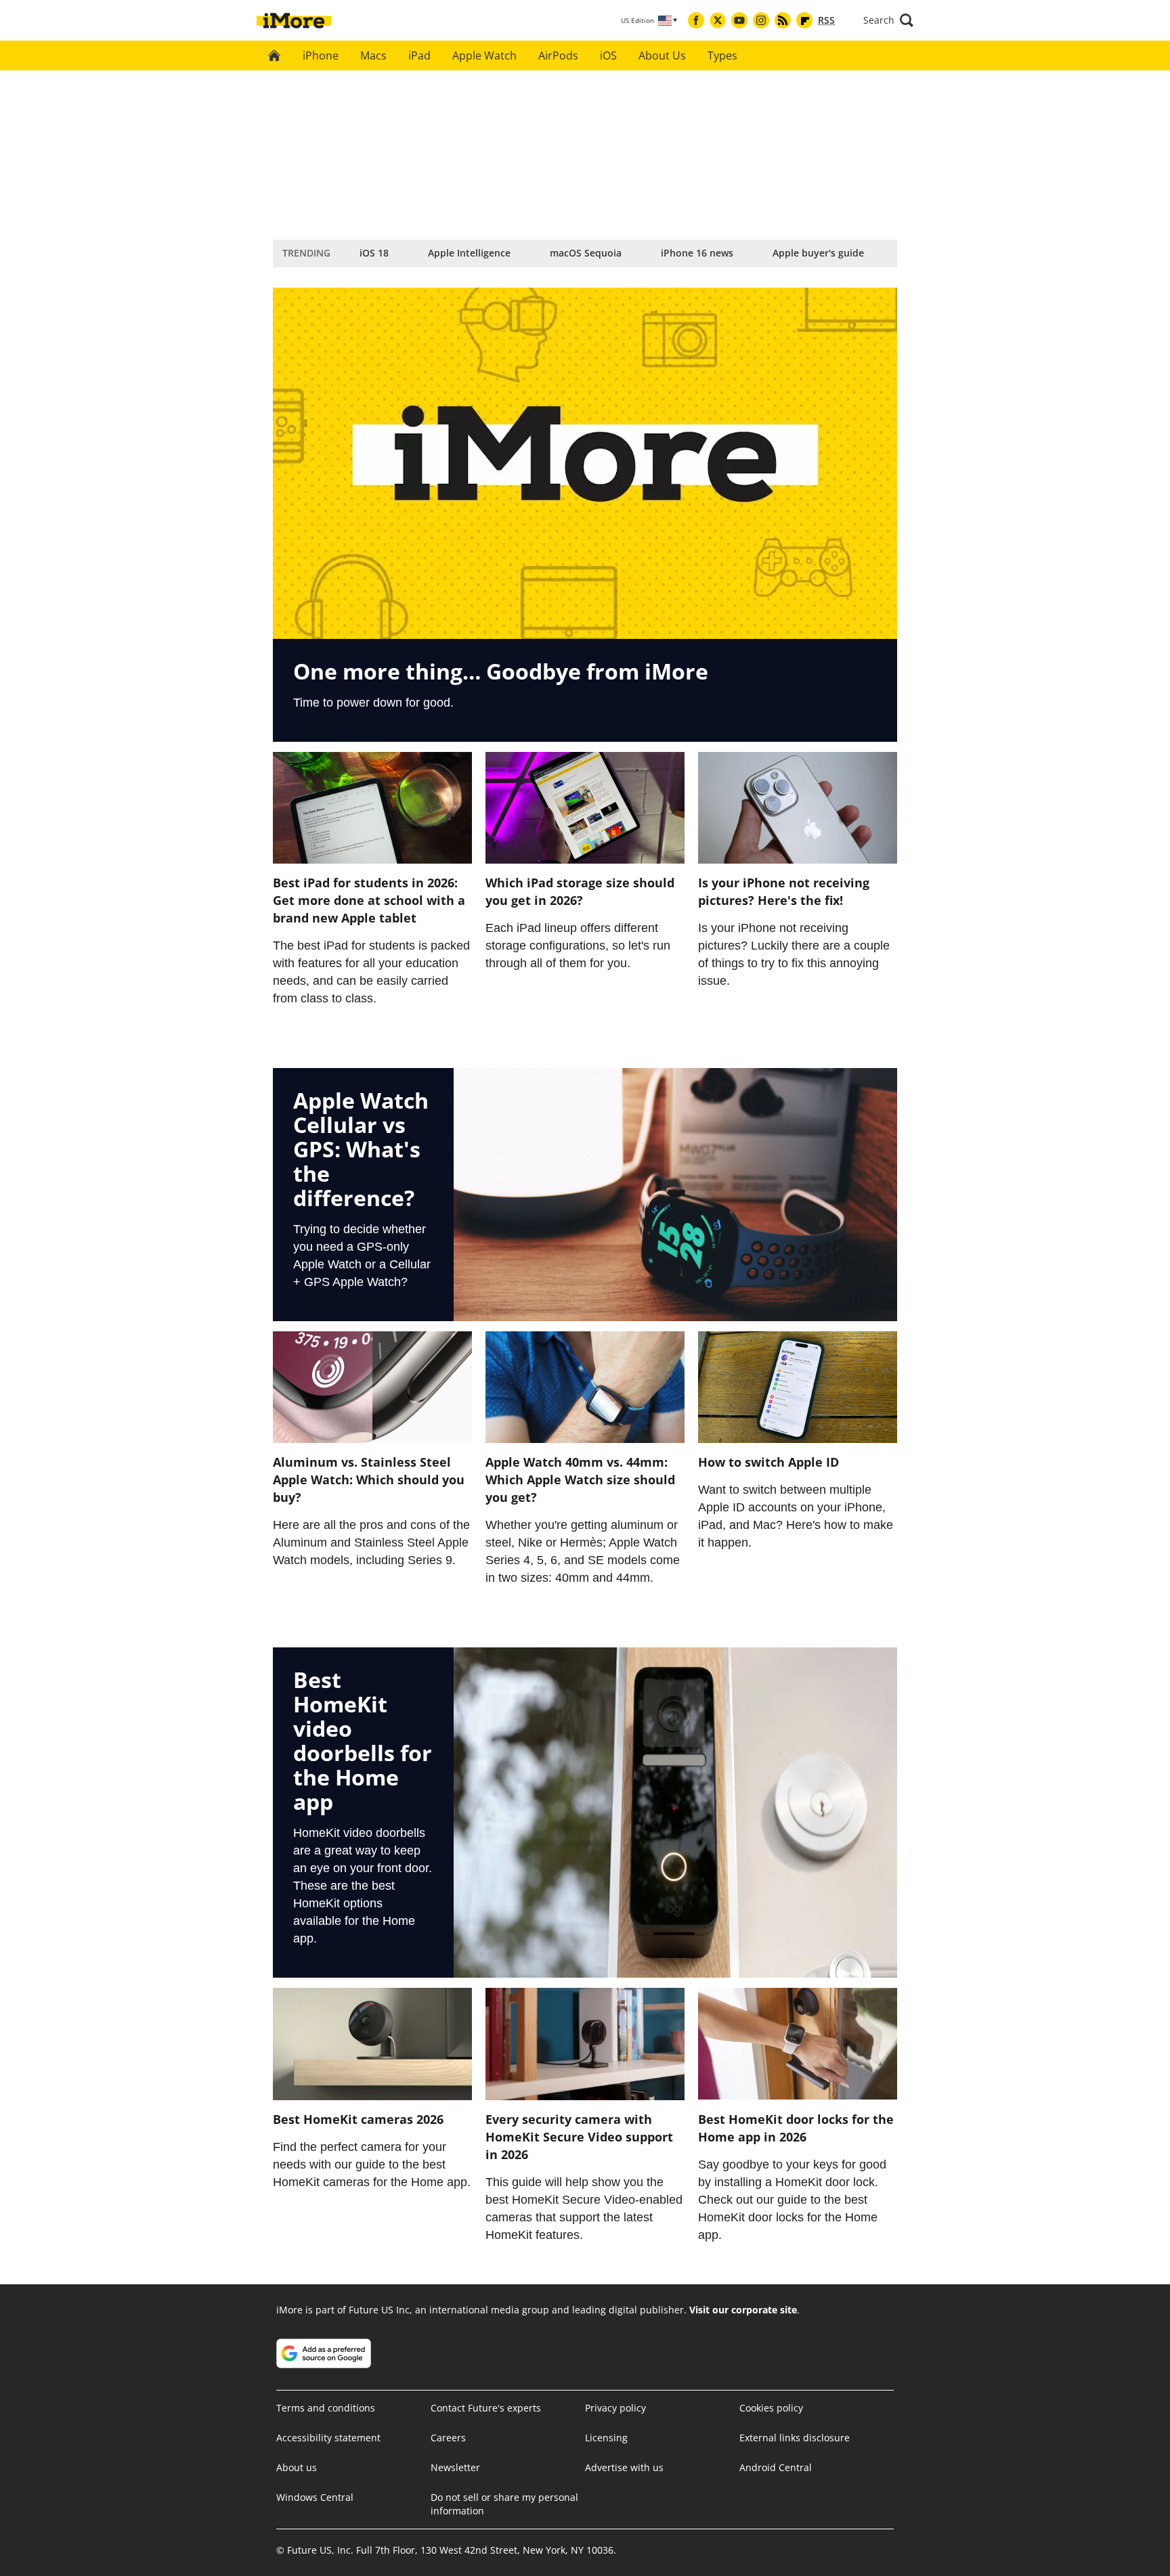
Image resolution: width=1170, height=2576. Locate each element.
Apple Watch (484, 55)
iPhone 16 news (697, 253)
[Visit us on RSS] (783, 20)
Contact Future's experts (486, 2408)
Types (722, 55)
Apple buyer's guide (818, 253)
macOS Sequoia (586, 253)
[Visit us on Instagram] (761, 20)
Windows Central (315, 2497)
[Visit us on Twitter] (718, 20)
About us (297, 2467)
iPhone (321, 55)
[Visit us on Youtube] (739, 20)
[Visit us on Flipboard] (804, 20)
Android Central (776, 2467)
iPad (419, 55)
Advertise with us (624, 2467)
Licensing (606, 2438)
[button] (888, 20)
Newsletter (455, 2467)
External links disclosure (795, 2438)
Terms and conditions (326, 2408)
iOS (608, 55)
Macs (373, 55)
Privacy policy (615, 2408)
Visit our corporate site (743, 2310)
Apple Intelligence (469, 253)
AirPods (558, 55)
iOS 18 (374, 253)
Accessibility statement (328, 2438)
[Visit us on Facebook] (696, 20)
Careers (448, 2438)
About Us (662, 55)
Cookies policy (771, 2408)
